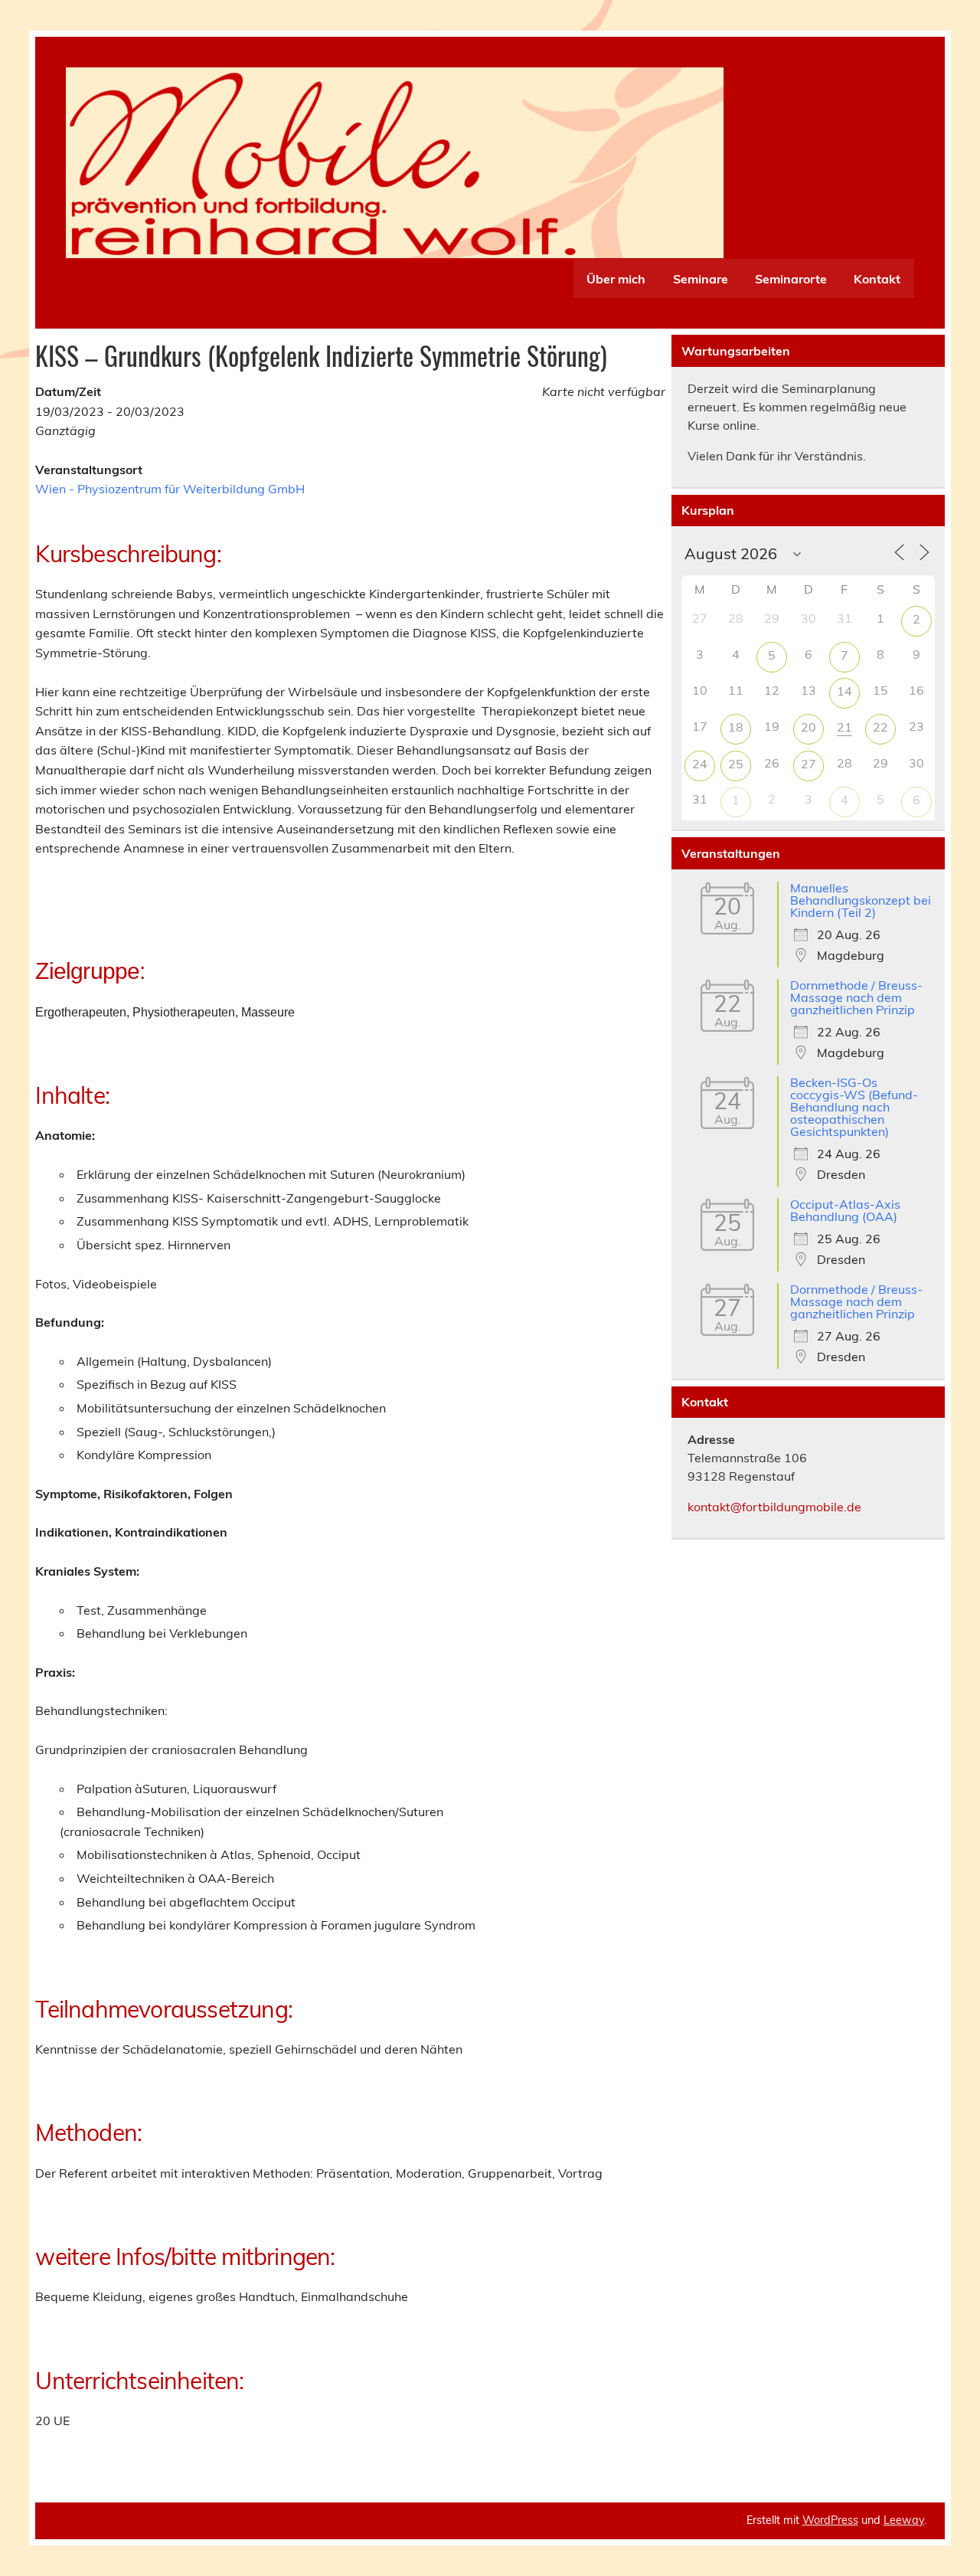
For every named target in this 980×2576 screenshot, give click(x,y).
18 (736, 727)
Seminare (701, 279)
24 (700, 764)
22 (880, 727)
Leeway (904, 2520)
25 (736, 764)
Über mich (616, 279)
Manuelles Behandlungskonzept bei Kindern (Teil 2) (861, 900)
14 (844, 691)
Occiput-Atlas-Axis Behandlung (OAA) (845, 1210)
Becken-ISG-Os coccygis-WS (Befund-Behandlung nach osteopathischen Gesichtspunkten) (854, 1107)
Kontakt (877, 279)
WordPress (830, 2520)
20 (808, 727)
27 (808, 764)
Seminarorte (791, 279)
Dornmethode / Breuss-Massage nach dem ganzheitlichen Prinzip (856, 997)
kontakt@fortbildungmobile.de (774, 1507)
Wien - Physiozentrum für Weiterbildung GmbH (170, 489)
